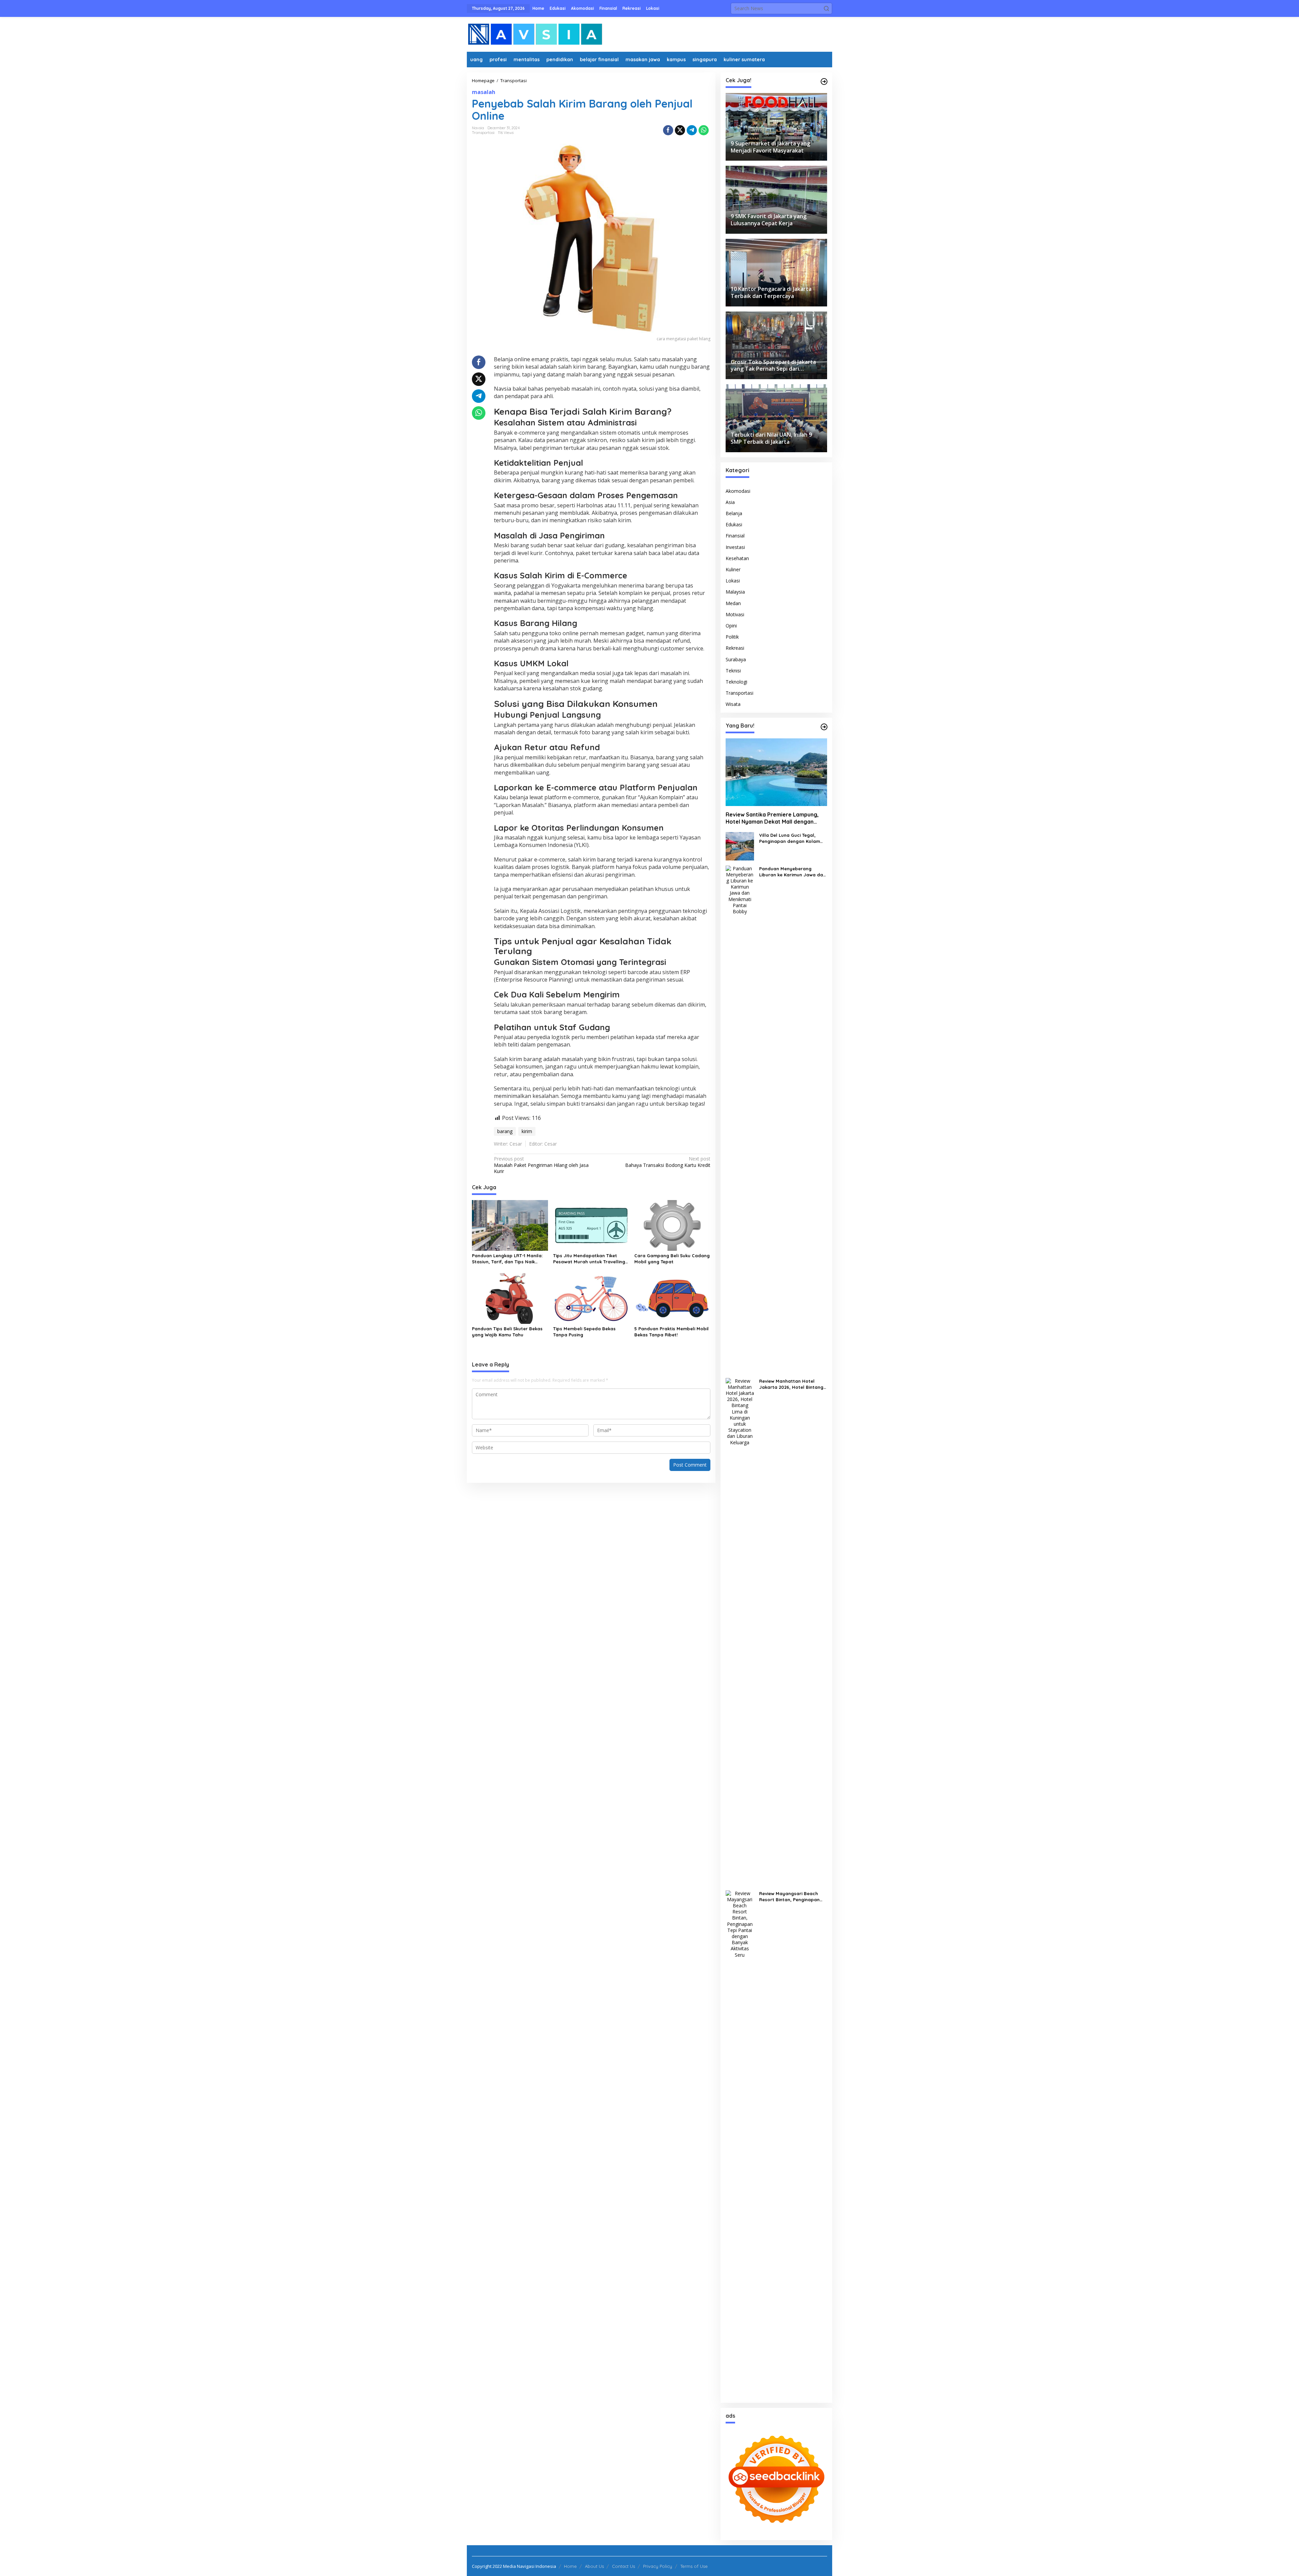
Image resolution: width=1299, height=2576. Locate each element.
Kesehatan (737, 558)
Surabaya (736, 659)
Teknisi (733, 671)
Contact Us (623, 2566)
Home (570, 2566)
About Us (594, 2566)
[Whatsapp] (704, 130)
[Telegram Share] (692, 130)
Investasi (735, 547)
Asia (730, 502)
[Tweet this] (680, 130)
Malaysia (735, 592)
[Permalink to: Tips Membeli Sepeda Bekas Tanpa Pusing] (591, 1298)
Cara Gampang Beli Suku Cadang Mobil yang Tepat (672, 1259)
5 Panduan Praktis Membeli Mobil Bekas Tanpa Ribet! (671, 1332)
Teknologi (736, 682)
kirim (527, 1131)
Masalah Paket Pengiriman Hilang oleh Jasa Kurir (541, 1165)
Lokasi (733, 581)
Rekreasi (735, 648)
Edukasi (734, 524)
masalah (484, 92)
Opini (731, 626)
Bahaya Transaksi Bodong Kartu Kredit (668, 1162)
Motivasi (735, 614)
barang (505, 1131)
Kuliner (733, 569)
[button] (826, 8)
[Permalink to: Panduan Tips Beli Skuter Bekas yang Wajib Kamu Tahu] (510, 1298)
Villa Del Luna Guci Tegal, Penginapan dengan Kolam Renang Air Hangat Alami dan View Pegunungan (792, 838)
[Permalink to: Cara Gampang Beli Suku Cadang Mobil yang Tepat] (672, 1225)
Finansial (735, 536)
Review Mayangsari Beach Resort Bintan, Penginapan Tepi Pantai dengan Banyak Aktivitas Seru (790, 1897)
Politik (732, 637)
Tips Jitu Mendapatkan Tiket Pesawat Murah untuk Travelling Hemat (589, 1259)
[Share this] (668, 130)
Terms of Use (694, 2566)
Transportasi (483, 133)
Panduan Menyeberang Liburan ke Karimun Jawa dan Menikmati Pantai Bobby (792, 872)
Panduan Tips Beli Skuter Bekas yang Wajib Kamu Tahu (507, 1332)
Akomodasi (738, 491)
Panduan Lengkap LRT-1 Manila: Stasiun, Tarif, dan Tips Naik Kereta (507, 1259)
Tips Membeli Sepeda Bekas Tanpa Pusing (584, 1332)
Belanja (734, 513)
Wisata (733, 704)
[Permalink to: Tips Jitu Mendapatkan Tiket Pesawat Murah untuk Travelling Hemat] (591, 1225)
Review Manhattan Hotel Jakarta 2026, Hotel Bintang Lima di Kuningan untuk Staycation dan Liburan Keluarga (791, 1384)
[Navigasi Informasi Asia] (535, 34)
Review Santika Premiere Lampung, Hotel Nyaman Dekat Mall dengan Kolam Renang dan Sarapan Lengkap (774, 818)
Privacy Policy (658, 2566)
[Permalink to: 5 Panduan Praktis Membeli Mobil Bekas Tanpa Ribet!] (672, 1298)
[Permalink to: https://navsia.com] (824, 82)
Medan (733, 603)
